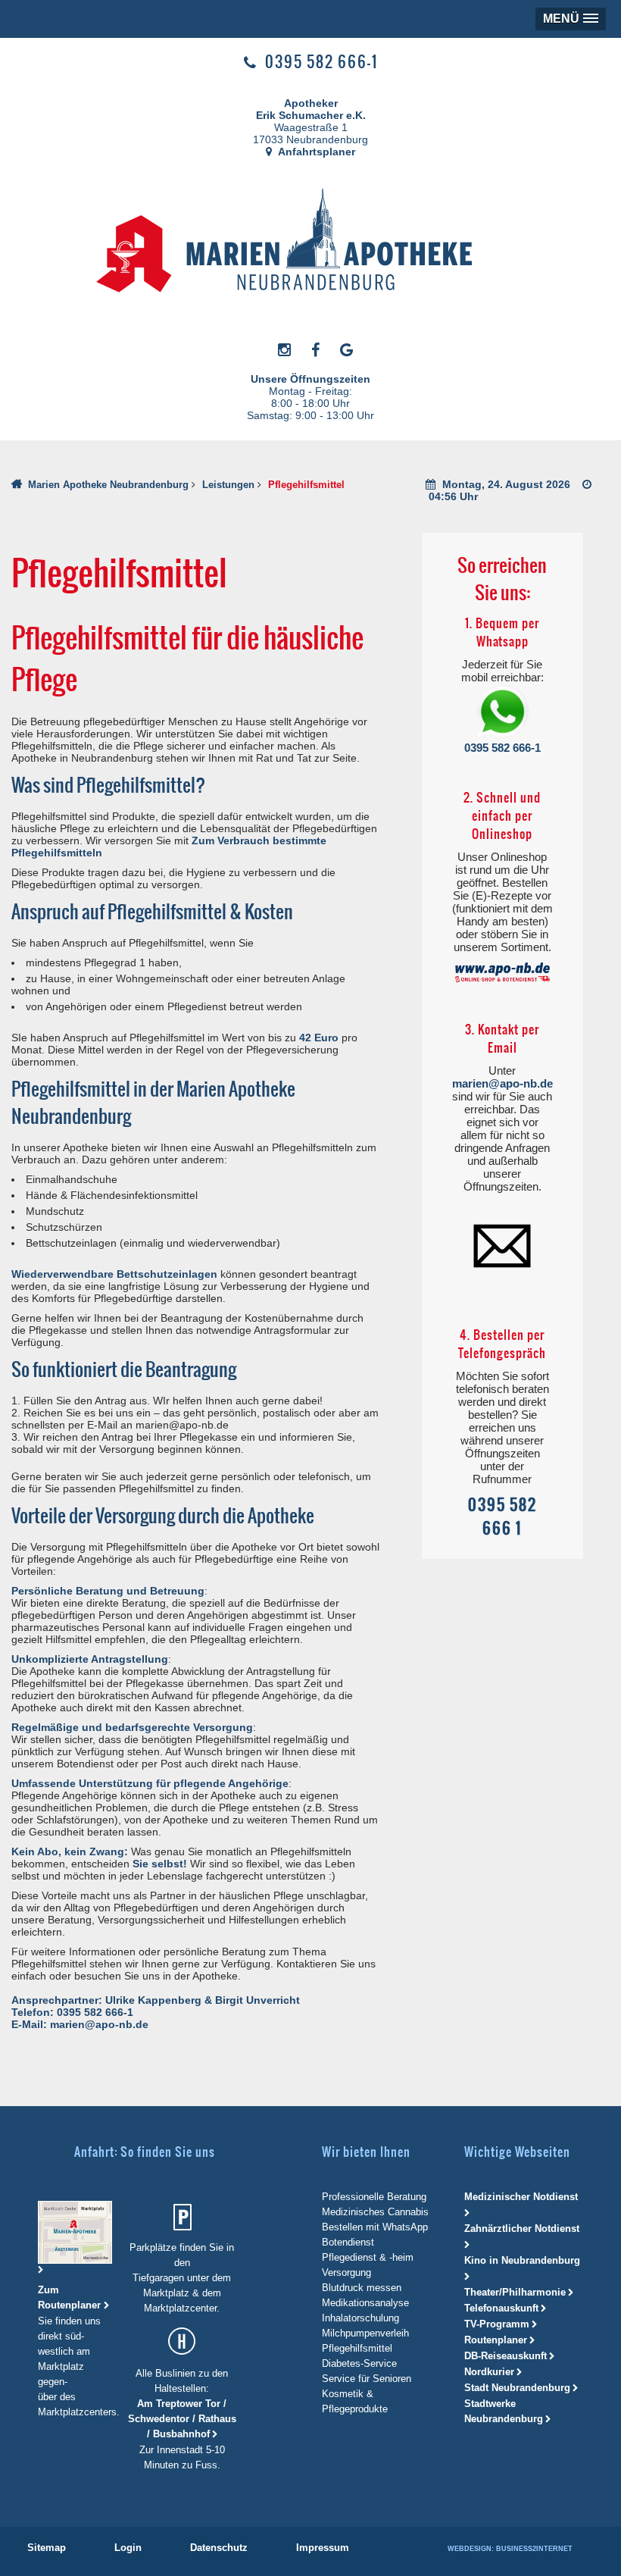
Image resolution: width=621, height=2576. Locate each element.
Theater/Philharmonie (515, 2292)
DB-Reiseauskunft (506, 2356)
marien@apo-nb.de (502, 1083)
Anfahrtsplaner (315, 152)
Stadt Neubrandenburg (517, 2388)
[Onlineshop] (502, 972)
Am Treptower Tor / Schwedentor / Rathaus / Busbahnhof (182, 2419)
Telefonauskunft (501, 2308)
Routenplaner (496, 2340)
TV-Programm (497, 2324)
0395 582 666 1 (502, 1516)
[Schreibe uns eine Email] (502, 1245)
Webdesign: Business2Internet (510, 2549)
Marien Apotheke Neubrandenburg (108, 485)
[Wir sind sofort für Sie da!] (502, 712)
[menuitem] (47, 2548)
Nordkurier (489, 2372)
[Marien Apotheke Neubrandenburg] (304, 244)
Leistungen (228, 485)
